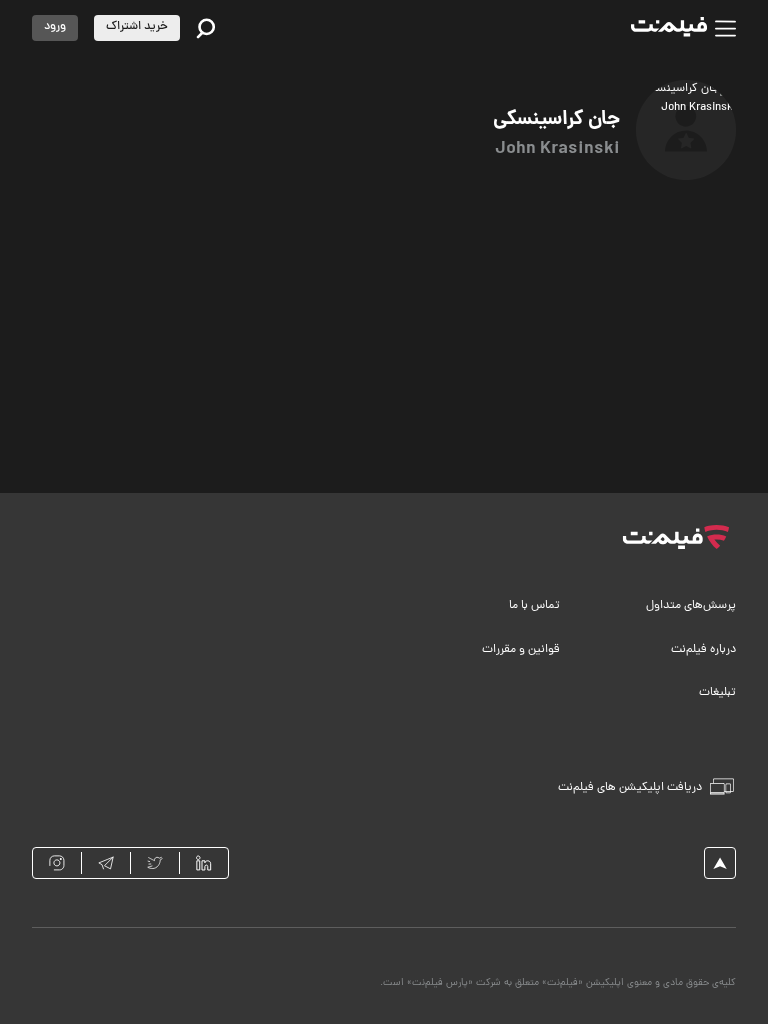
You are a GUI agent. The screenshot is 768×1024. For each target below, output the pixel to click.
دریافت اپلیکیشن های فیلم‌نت (630, 788)
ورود (55, 27)
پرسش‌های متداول (691, 606)
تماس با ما (534, 606)
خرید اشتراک (137, 27)
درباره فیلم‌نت (703, 650)
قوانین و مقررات (521, 650)
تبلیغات (717, 693)
